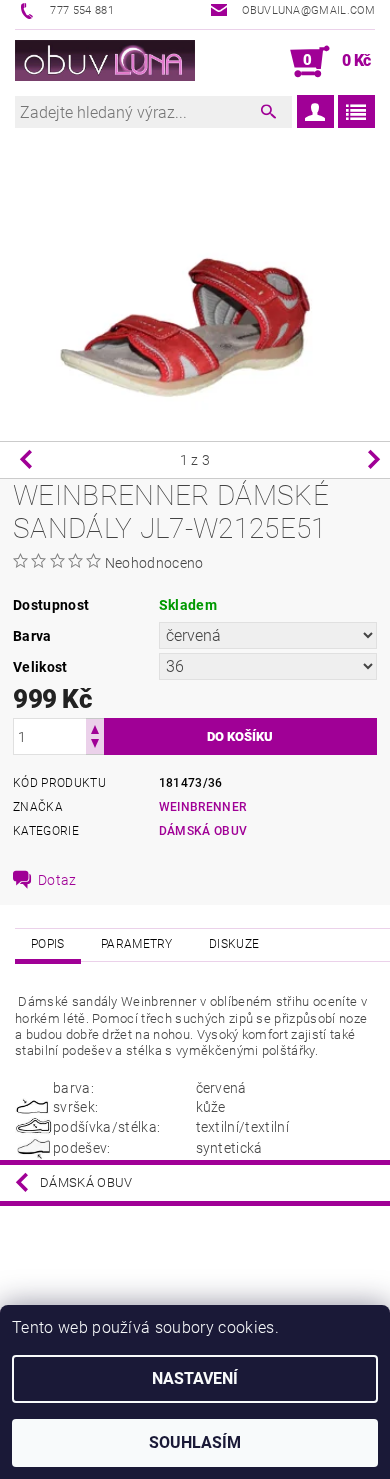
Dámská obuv (203, 831)
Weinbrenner (203, 807)
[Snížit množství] (95, 745)
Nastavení (195, 1378)
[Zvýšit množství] (95, 727)
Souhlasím (195, 1442)
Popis (48, 944)
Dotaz (57, 880)
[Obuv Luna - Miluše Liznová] (105, 62)
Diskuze (234, 944)
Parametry (137, 944)
